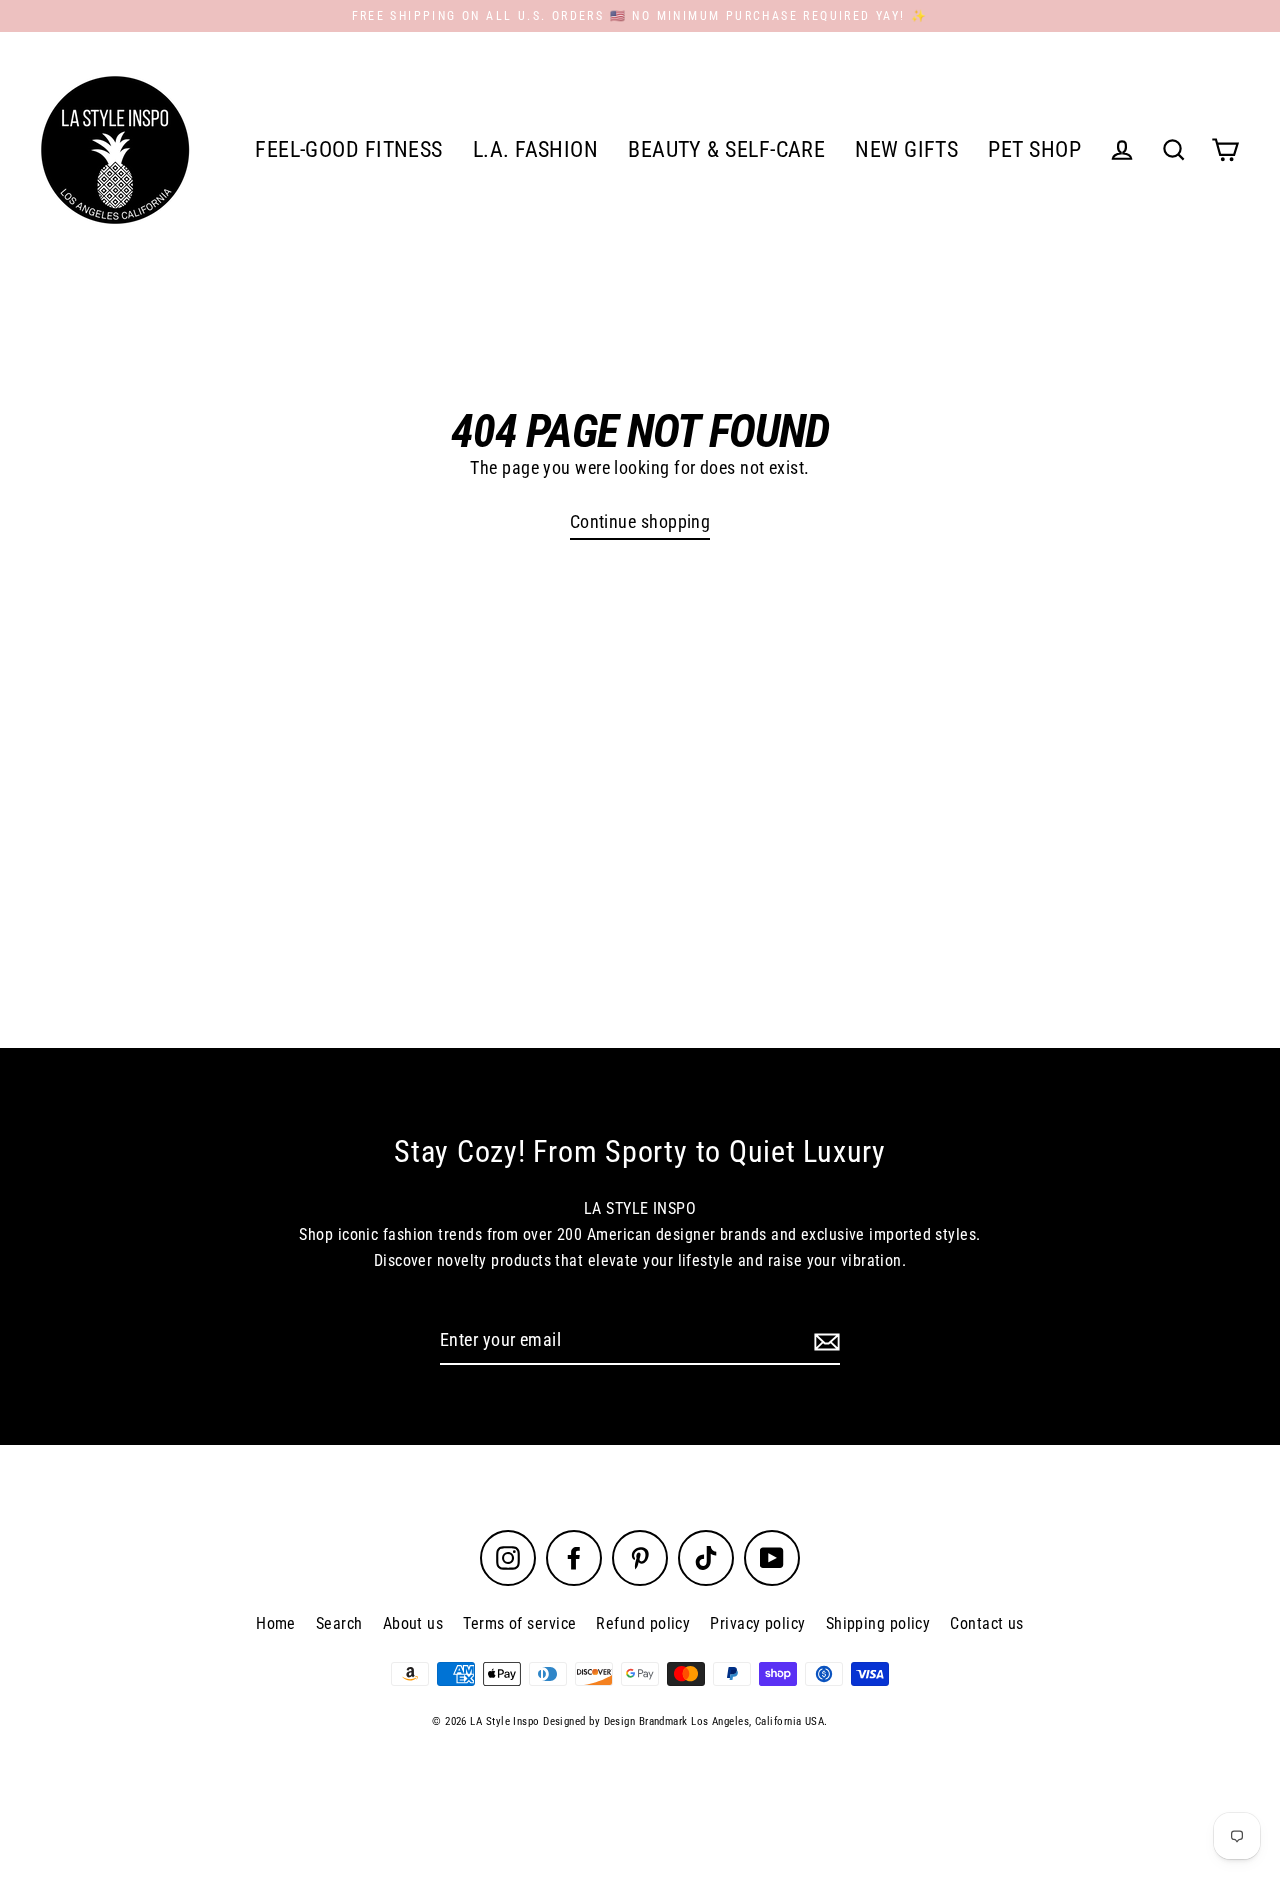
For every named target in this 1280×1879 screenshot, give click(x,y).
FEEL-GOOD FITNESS (349, 149)
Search (339, 1623)
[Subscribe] (824, 1341)
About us (413, 1623)
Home (276, 1623)
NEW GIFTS (906, 149)
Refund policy (643, 1623)
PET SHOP (1034, 149)
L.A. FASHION (535, 149)
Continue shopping (640, 521)
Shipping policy (878, 1623)
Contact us (987, 1623)
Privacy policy (757, 1623)
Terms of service (519, 1623)
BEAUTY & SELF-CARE (726, 149)
